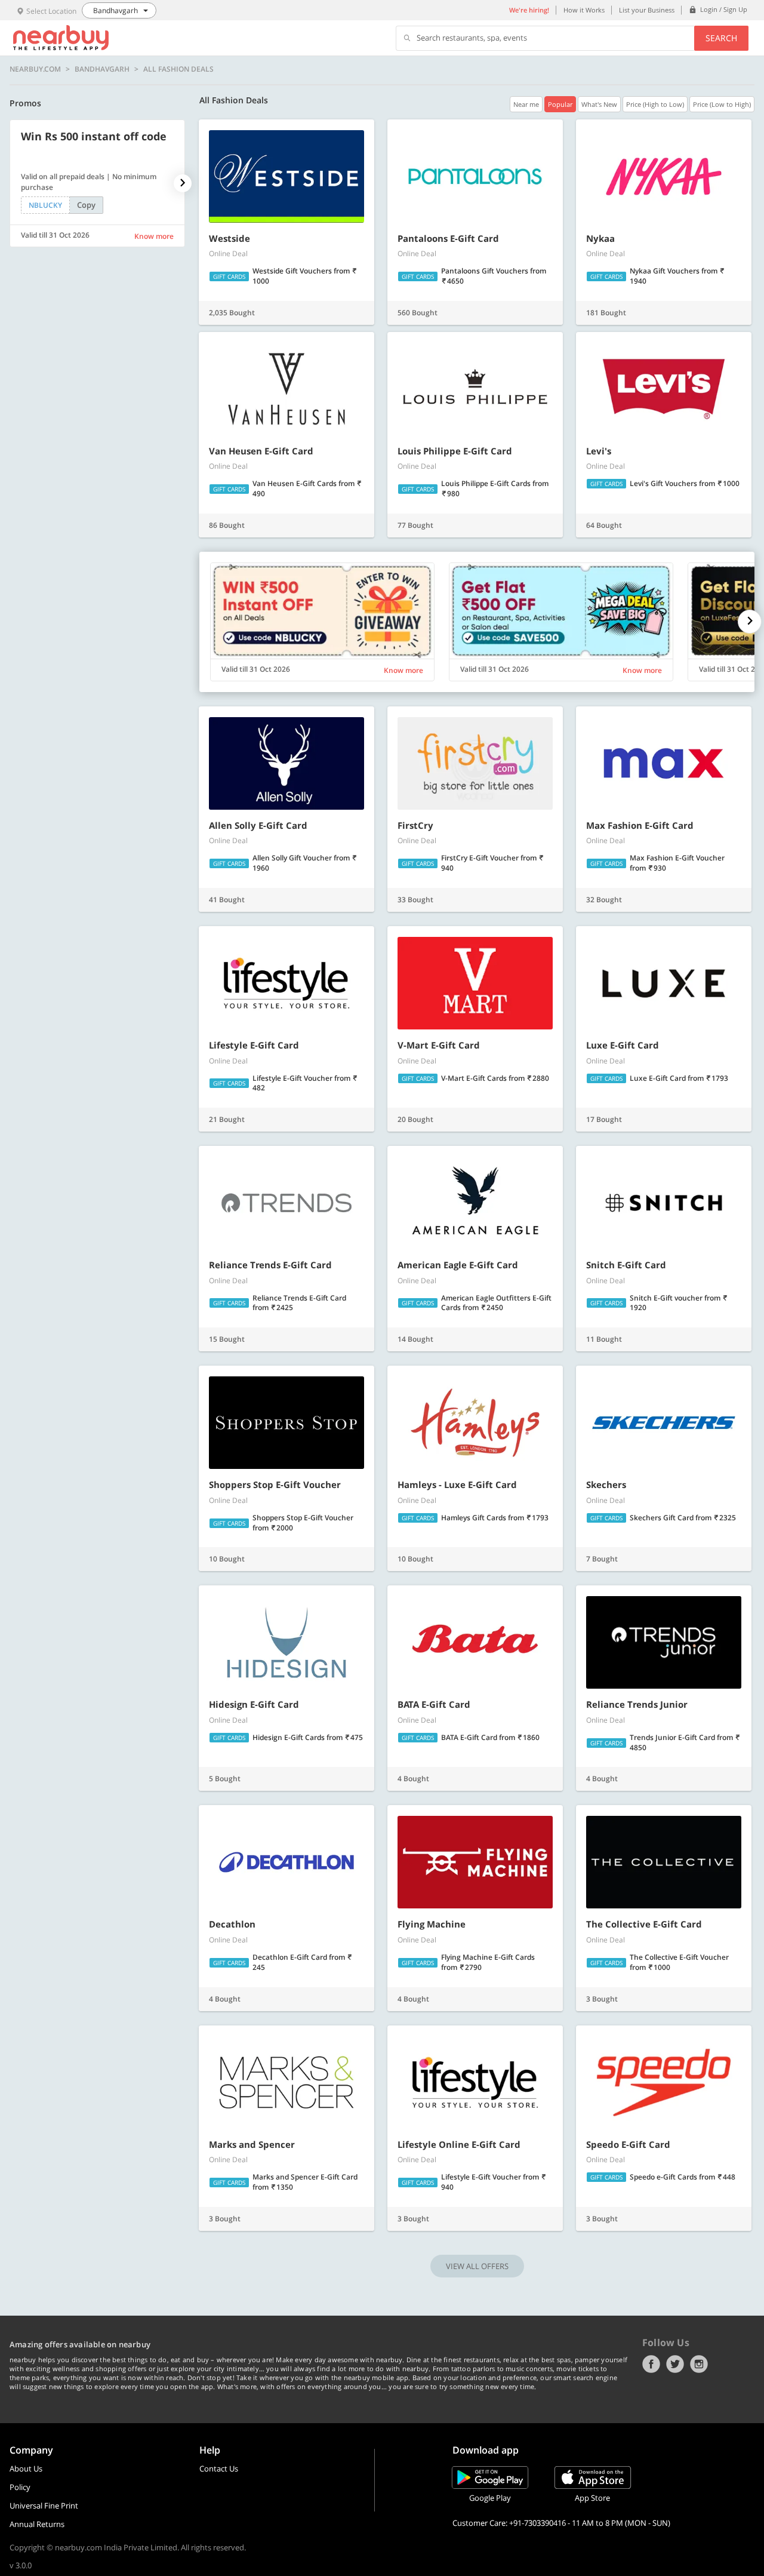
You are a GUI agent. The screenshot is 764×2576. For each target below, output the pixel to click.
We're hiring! (529, 10)
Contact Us (219, 2469)
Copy (86, 205)
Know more (154, 236)
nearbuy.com (35, 69)
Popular (560, 104)
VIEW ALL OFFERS (477, 2266)
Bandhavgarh (102, 69)
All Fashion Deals (178, 69)
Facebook (651, 2364)
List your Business (647, 10)
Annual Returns (37, 2524)
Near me (526, 104)
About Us (26, 2469)
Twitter (675, 2364)
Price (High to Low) (655, 104)
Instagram (699, 2364)
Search (721, 38)
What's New (599, 104)
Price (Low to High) (722, 104)
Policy (20, 2487)
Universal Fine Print (44, 2506)
